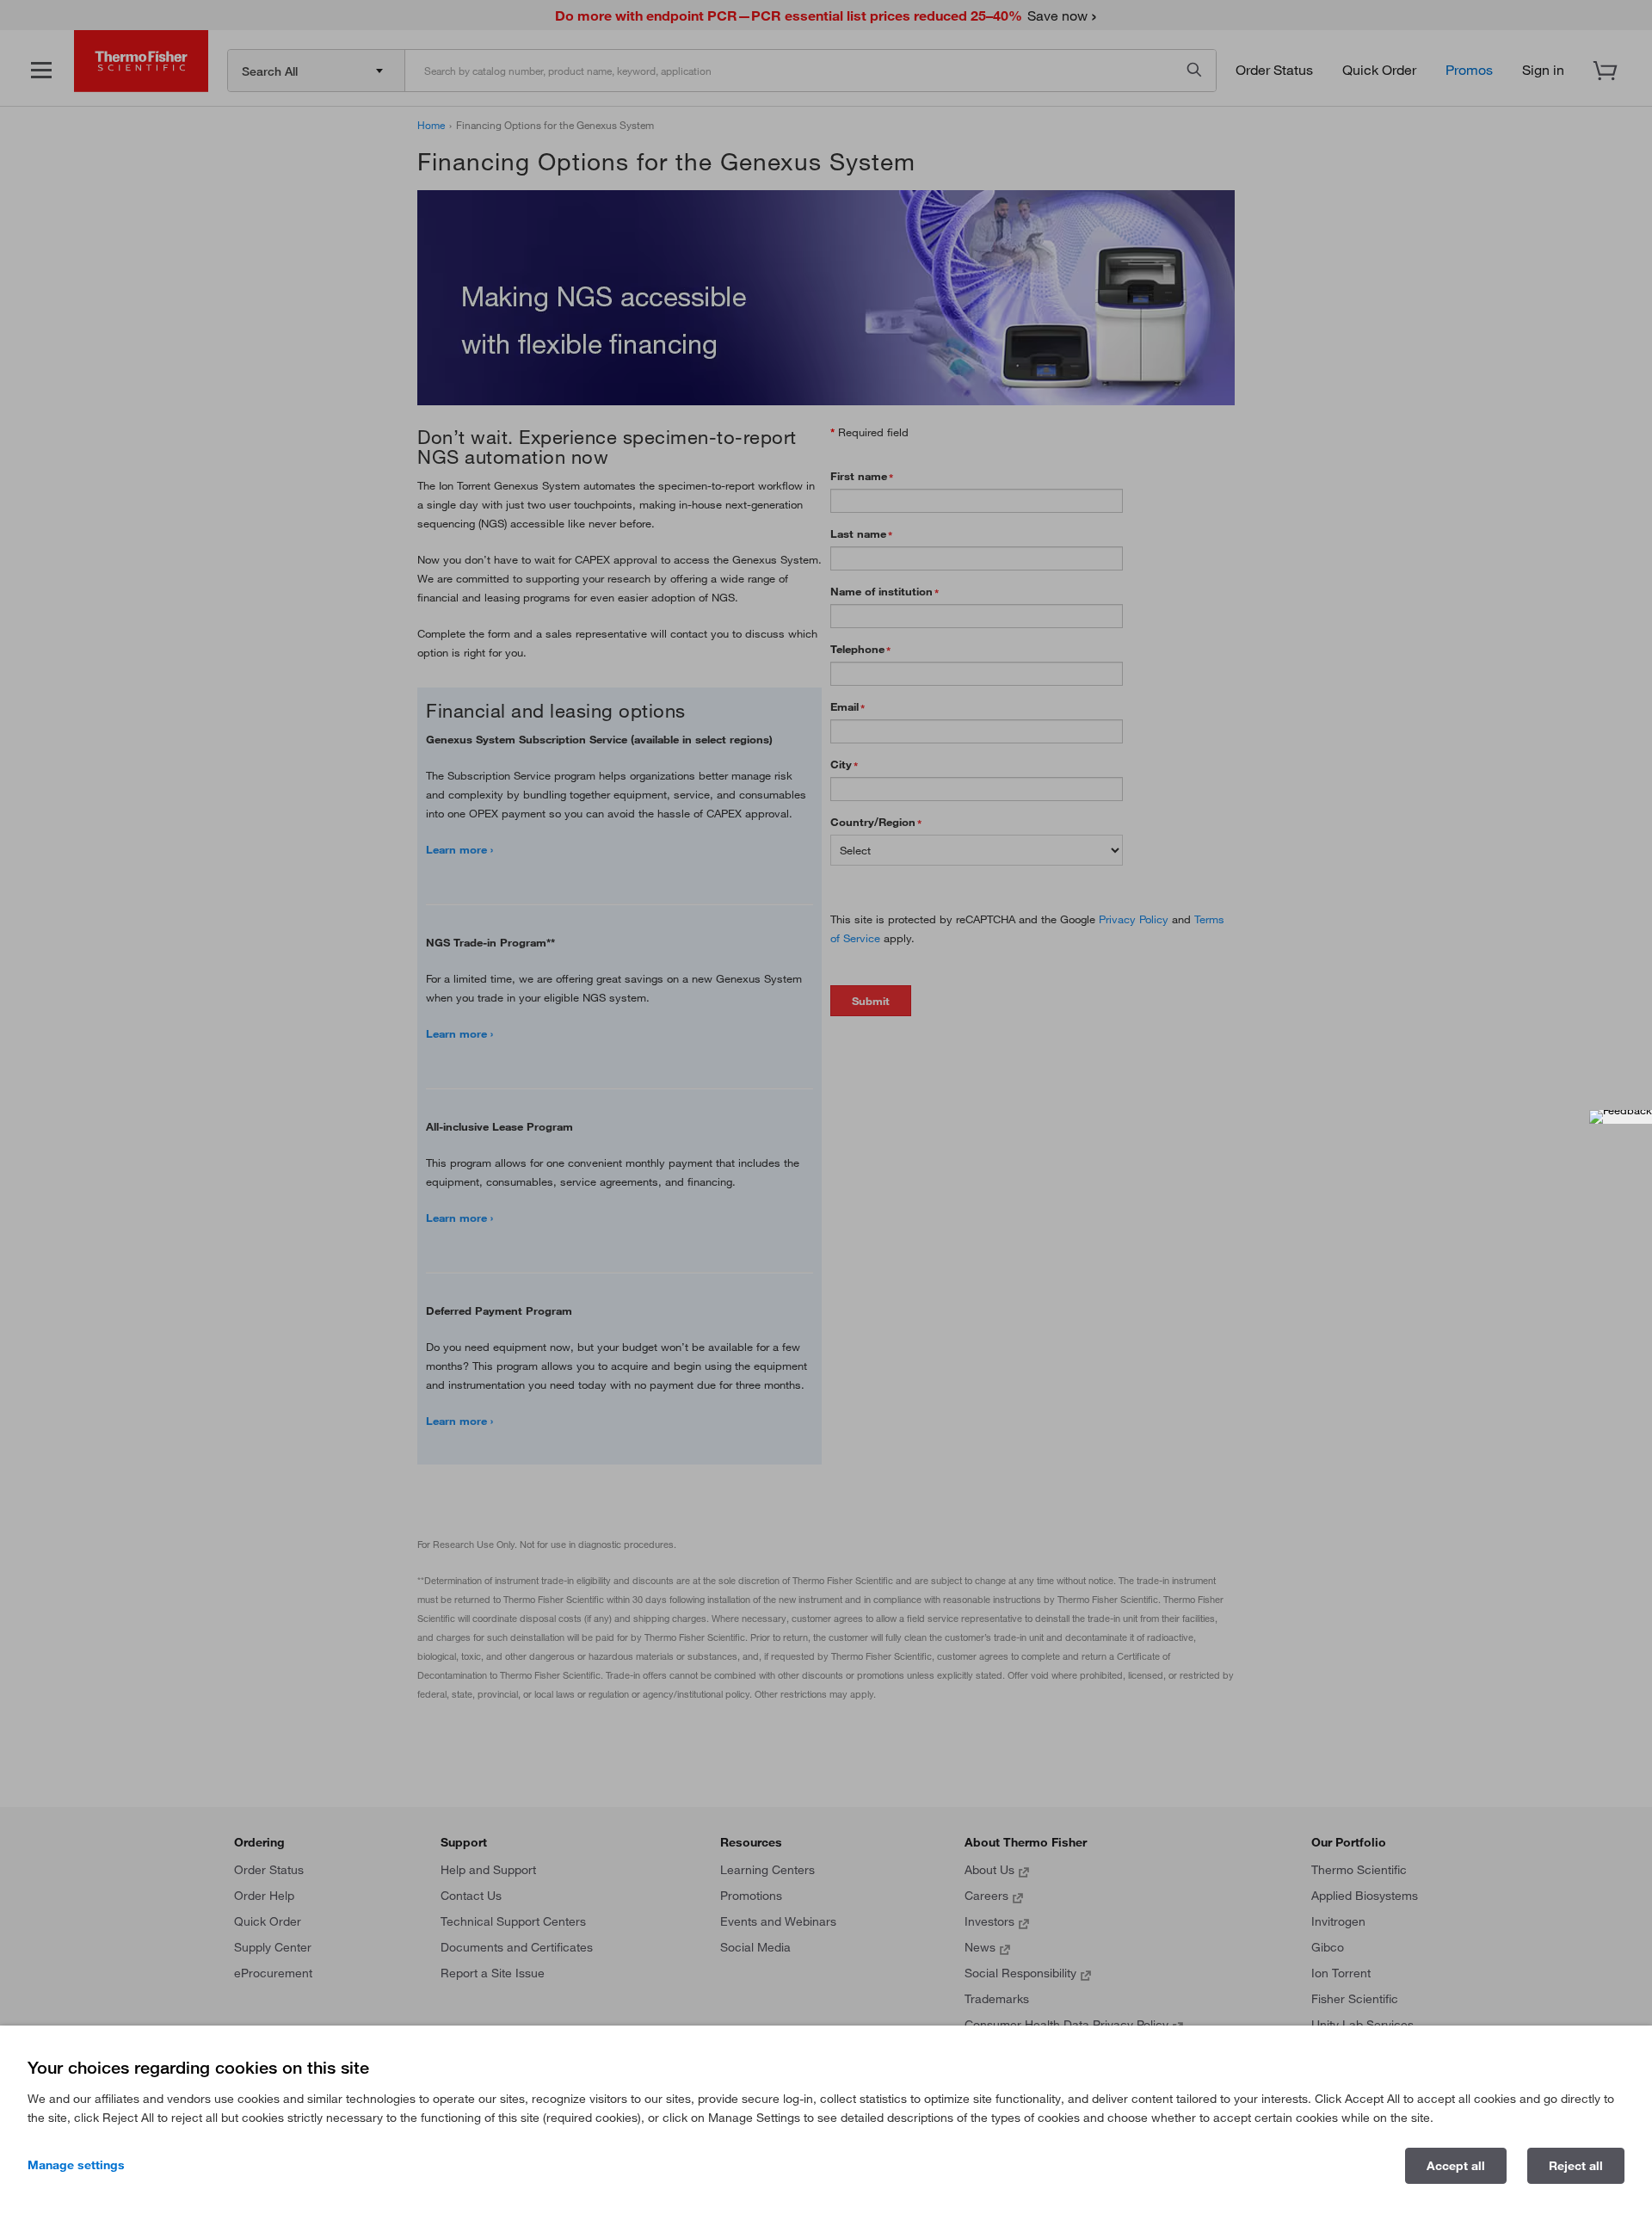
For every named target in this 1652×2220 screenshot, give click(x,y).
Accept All (1456, 2166)
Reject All (1576, 2166)
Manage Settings (76, 2165)
